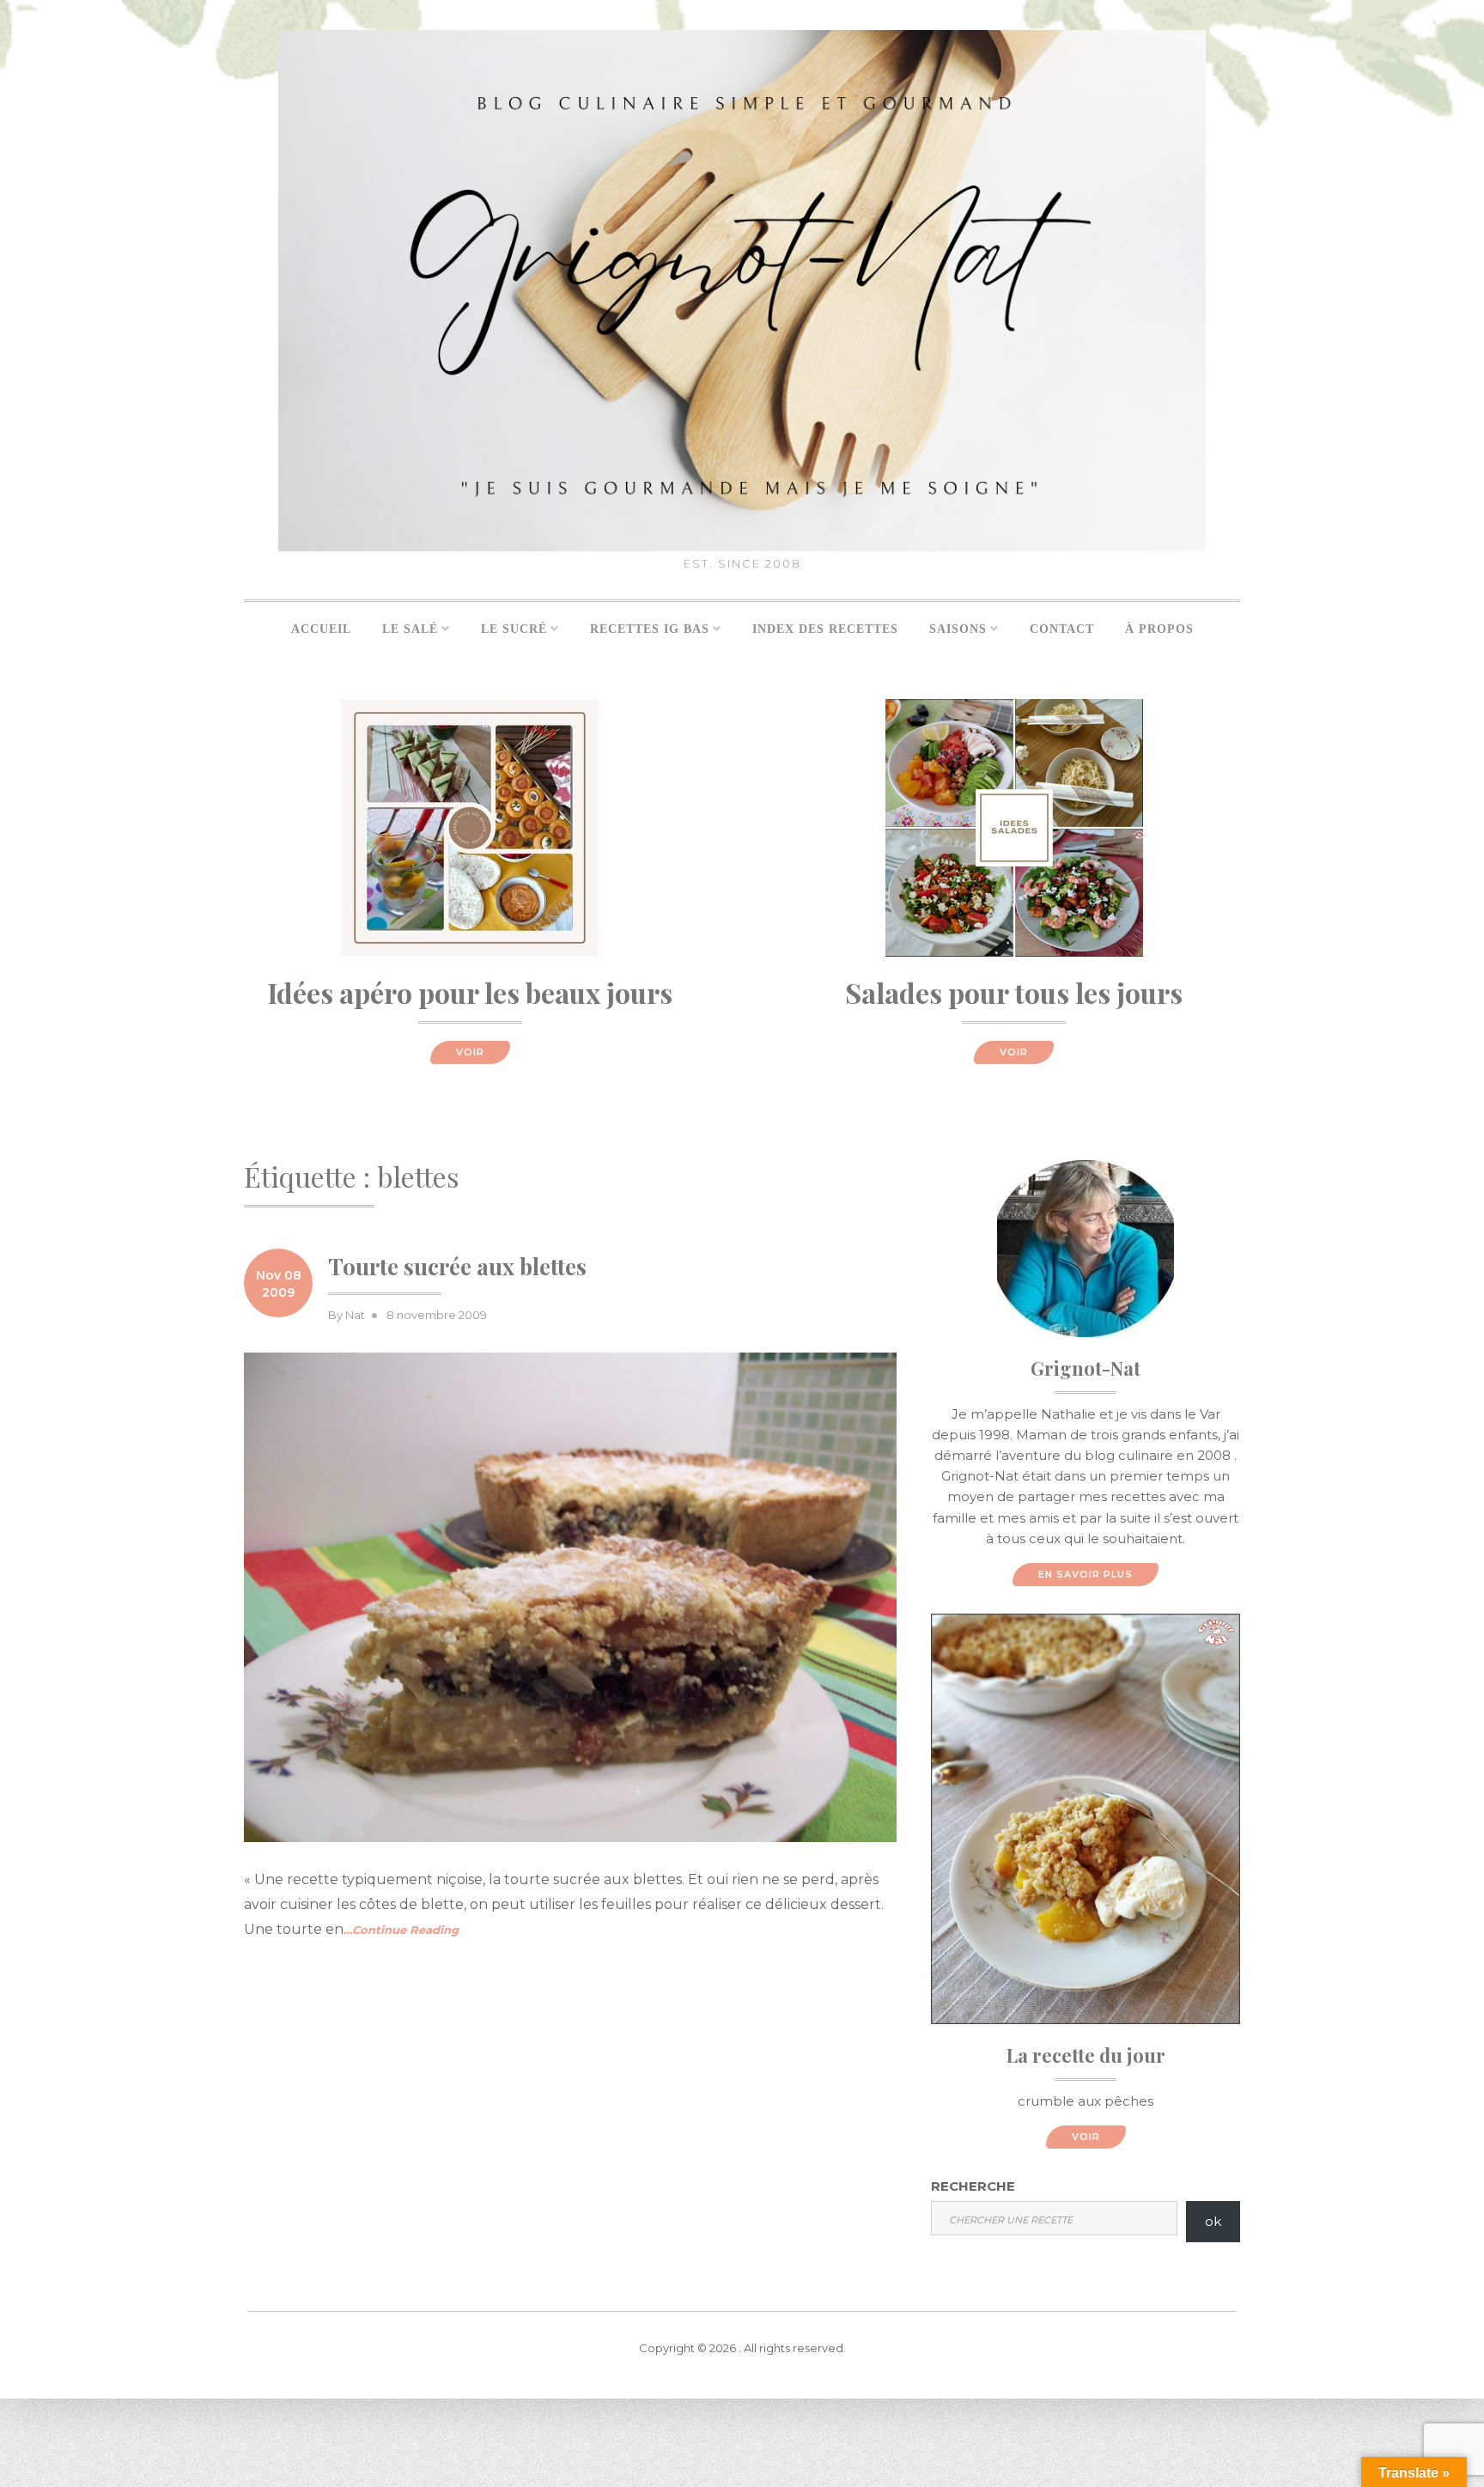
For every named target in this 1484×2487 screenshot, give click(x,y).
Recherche (973, 2186)
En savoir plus (1086, 1574)
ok (1213, 2221)
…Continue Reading (401, 1930)
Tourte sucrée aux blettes (457, 1266)
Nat (355, 1315)
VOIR (470, 1052)
